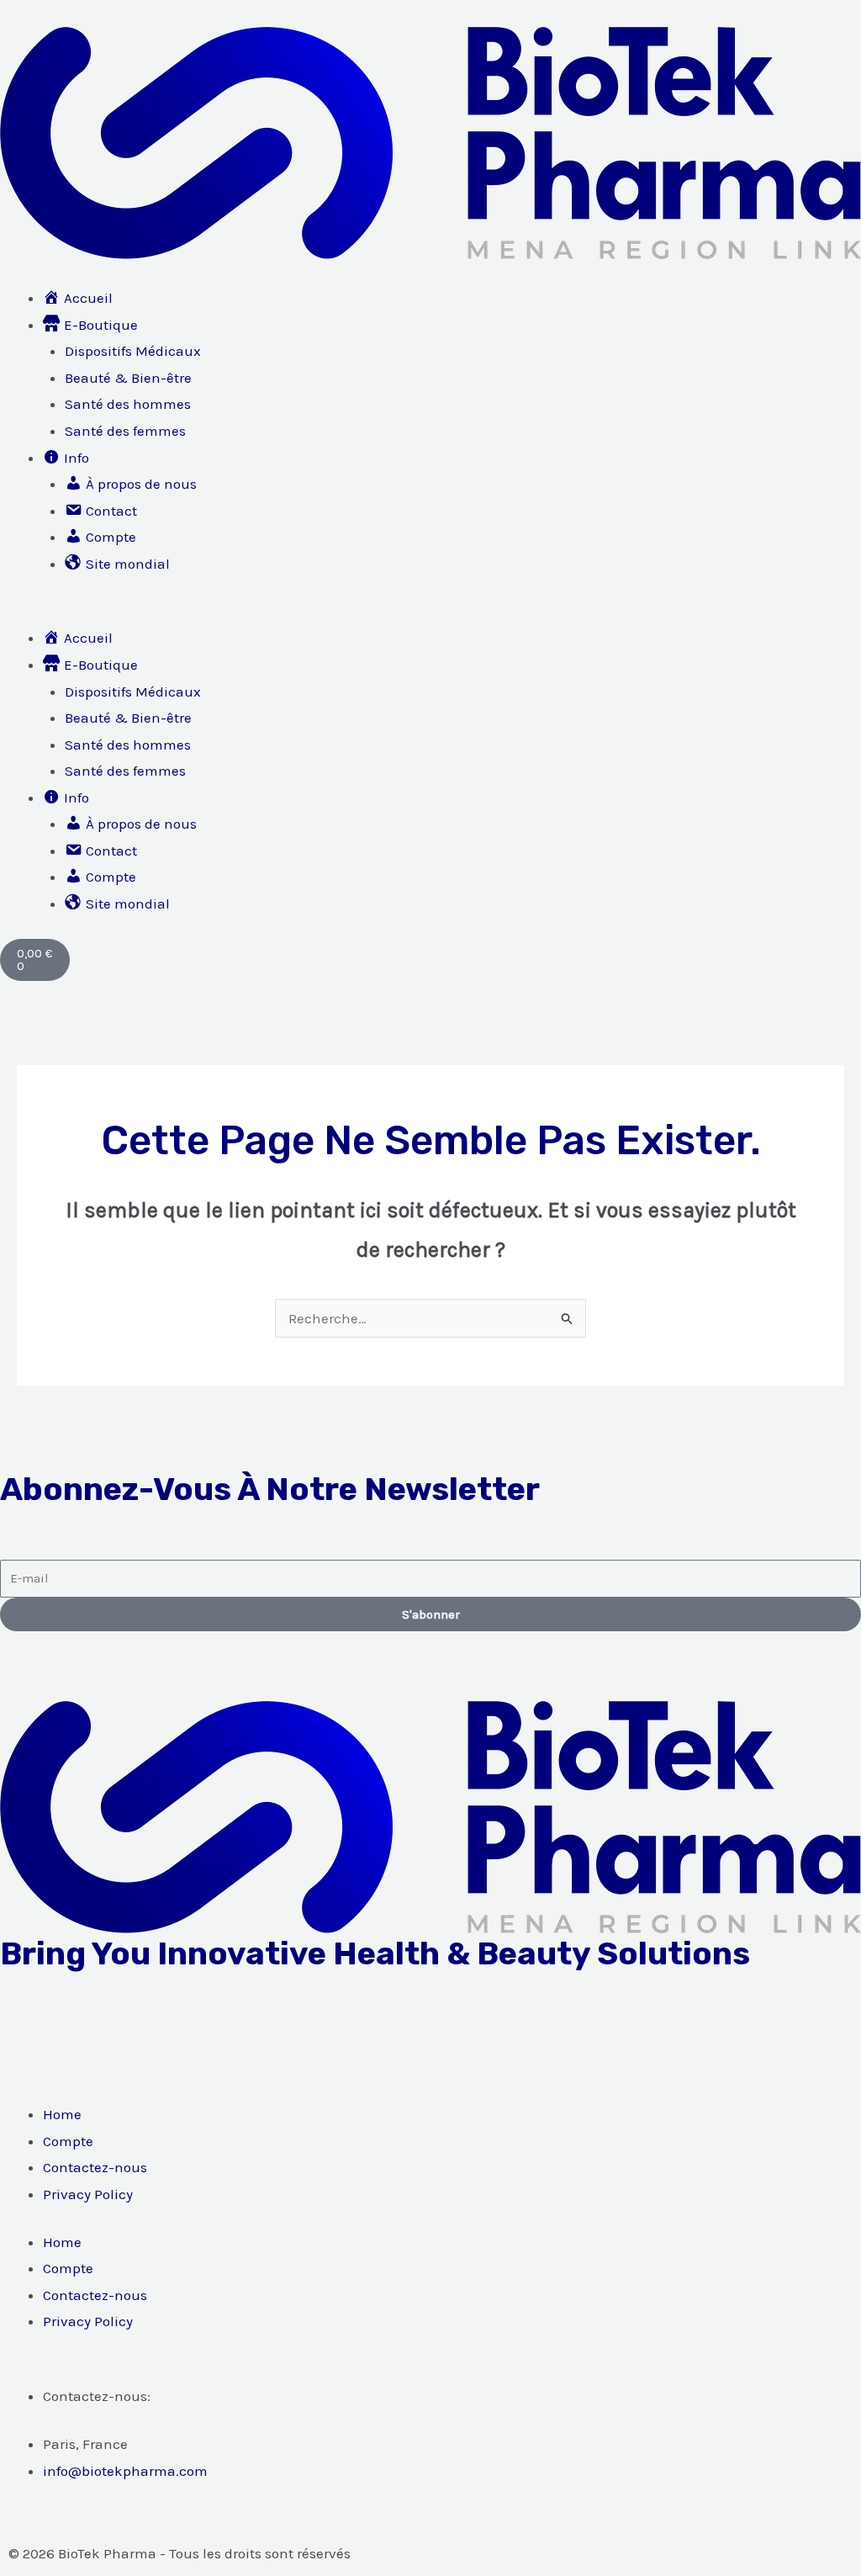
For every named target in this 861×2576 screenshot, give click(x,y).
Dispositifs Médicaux (133, 351)
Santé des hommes (128, 404)
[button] (430, 612)
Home (62, 2114)
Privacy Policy (88, 2194)
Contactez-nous (95, 2167)
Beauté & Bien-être (128, 378)
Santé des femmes (125, 431)
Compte (68, 2141)
